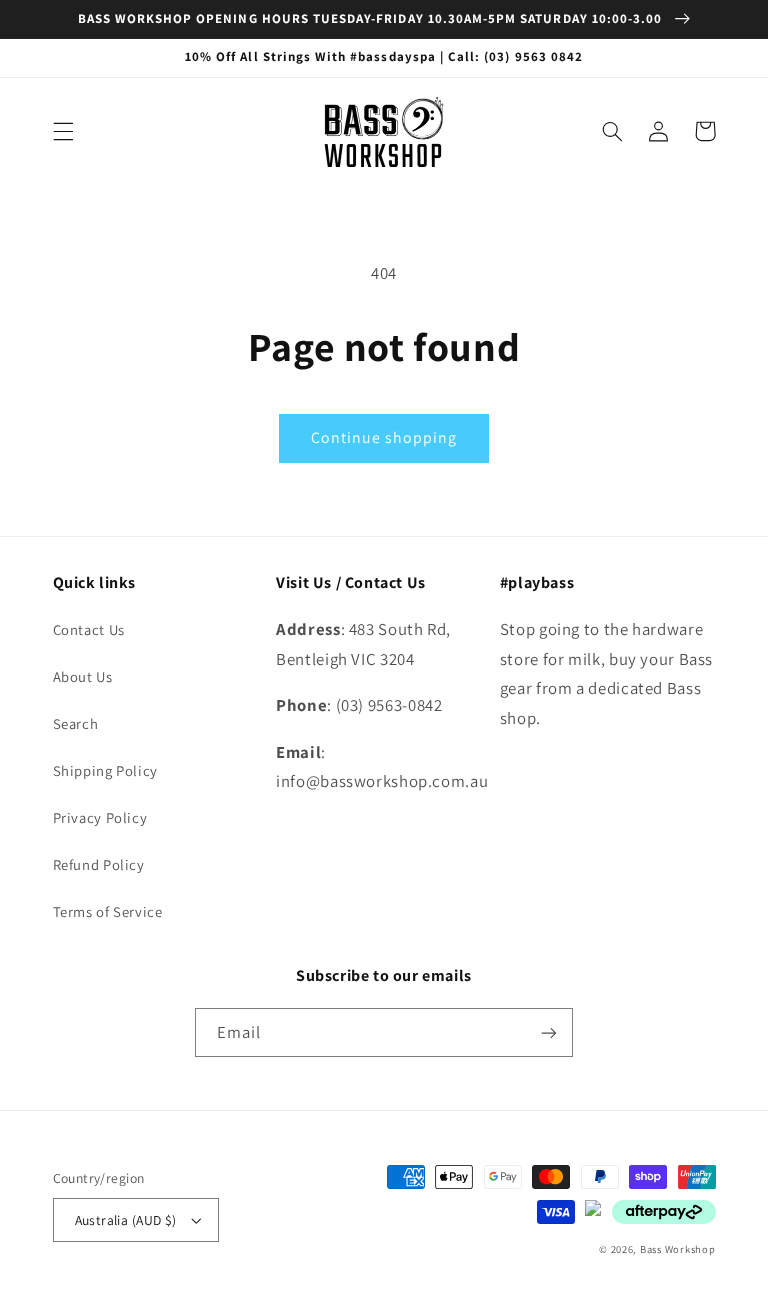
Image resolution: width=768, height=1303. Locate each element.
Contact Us (89, 629)
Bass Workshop (678, 1249)
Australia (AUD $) (126, 1220)
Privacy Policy (100, 817)
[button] (63, 131)
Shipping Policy (105, 770)
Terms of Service (108, 911)
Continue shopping (384, 437)
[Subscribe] (549, 1032)
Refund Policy (99, 864)
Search (76, 723)
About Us (83, 676)
